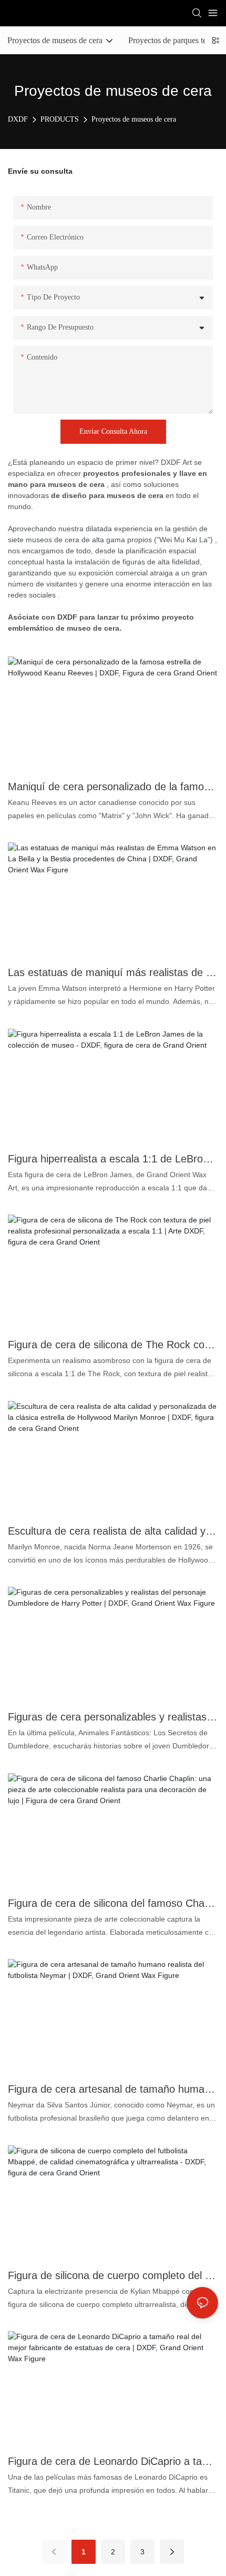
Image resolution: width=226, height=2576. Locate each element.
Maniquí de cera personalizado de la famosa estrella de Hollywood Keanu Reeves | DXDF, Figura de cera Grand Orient (113, 787)
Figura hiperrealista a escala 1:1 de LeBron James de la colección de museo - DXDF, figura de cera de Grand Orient (113, 1159)
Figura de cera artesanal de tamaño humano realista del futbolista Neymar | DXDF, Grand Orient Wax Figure (113, 2089)
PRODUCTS (60, 119)
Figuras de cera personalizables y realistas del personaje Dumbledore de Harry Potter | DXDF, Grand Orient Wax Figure (113, 1717)
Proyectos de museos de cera (134, 119)
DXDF (18, 119)
